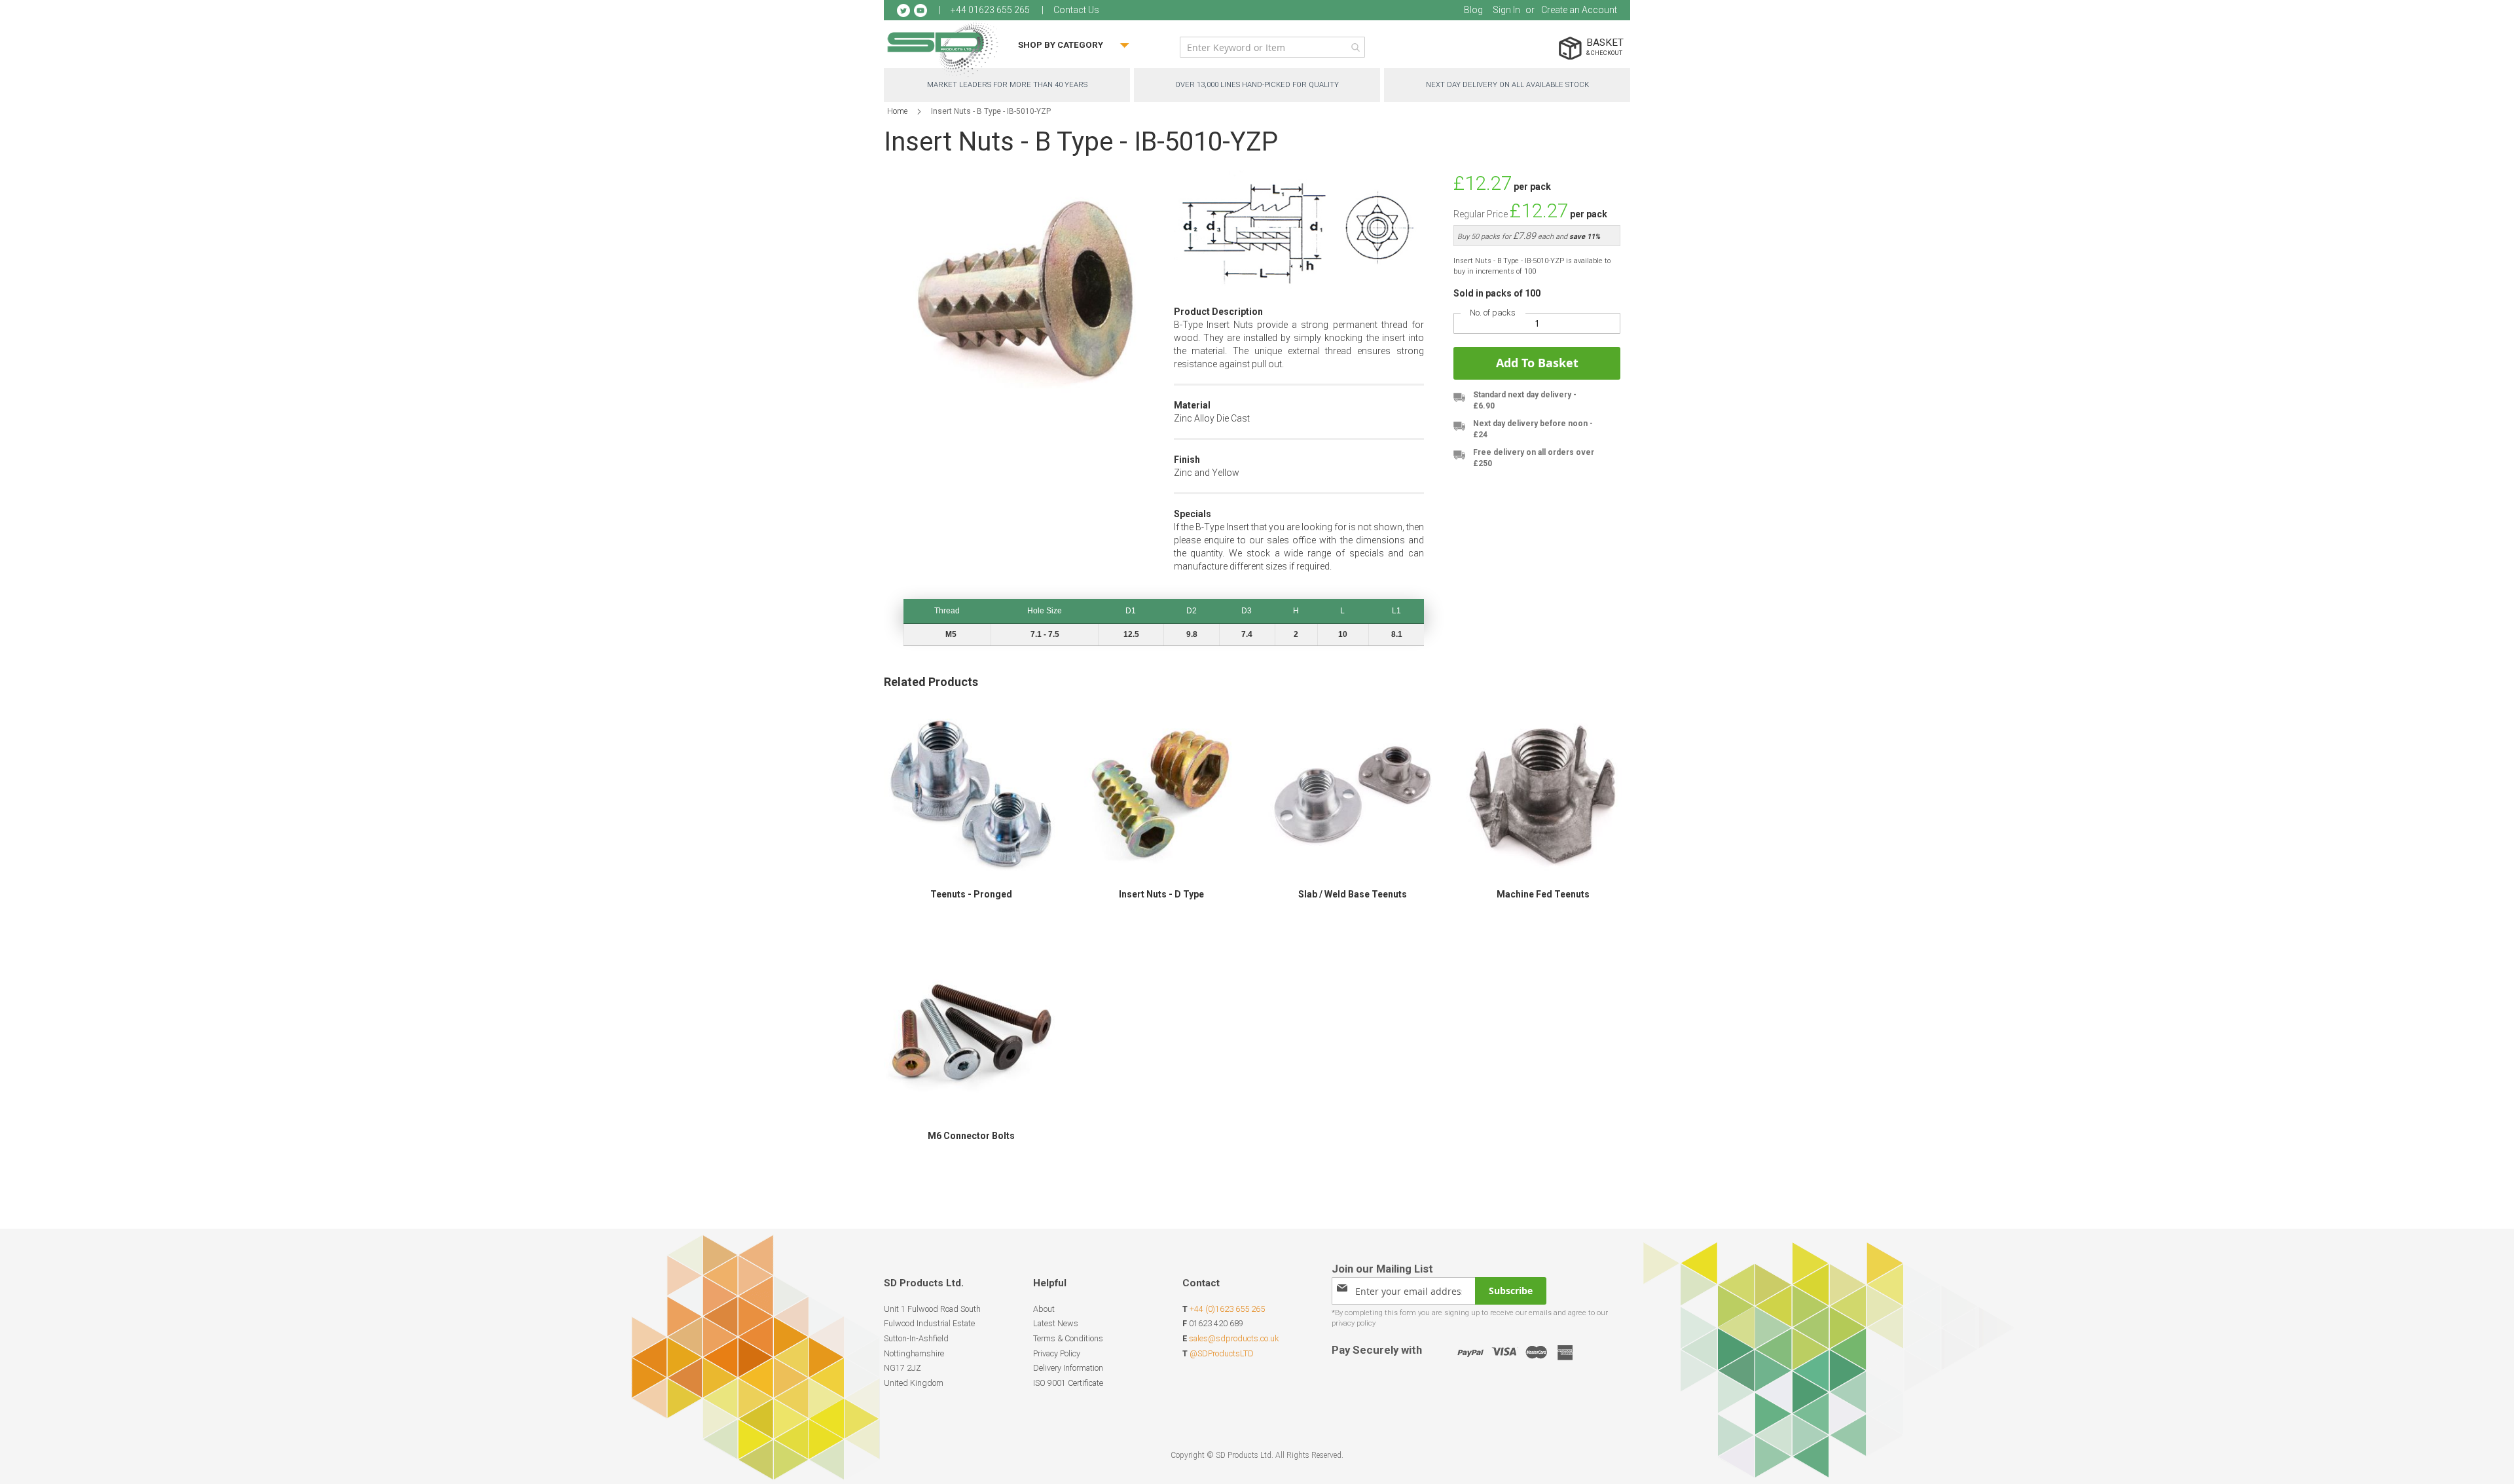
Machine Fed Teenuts (1543, 894)
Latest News (1056, 1323)
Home (897, 111)
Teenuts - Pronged (971, 894)
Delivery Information (1068, 1368)
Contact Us (1076, 10)
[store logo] (943, 49)
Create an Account (1579, 10)
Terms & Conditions (1068, 1338)
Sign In (1506, 10)
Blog (1473, 10)
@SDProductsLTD (1222, 1353)
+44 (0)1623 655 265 (1227, 1309)
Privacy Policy (1057, 1353)
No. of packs (1493, 313)
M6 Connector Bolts (971, 1136)
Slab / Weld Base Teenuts (1353, 894)
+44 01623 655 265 (990, 10)
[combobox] (1272, 47)
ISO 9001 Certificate (1068, 1383)
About (1044, 1309)
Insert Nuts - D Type (1161, 894)
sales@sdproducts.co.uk (1234, 1338)
